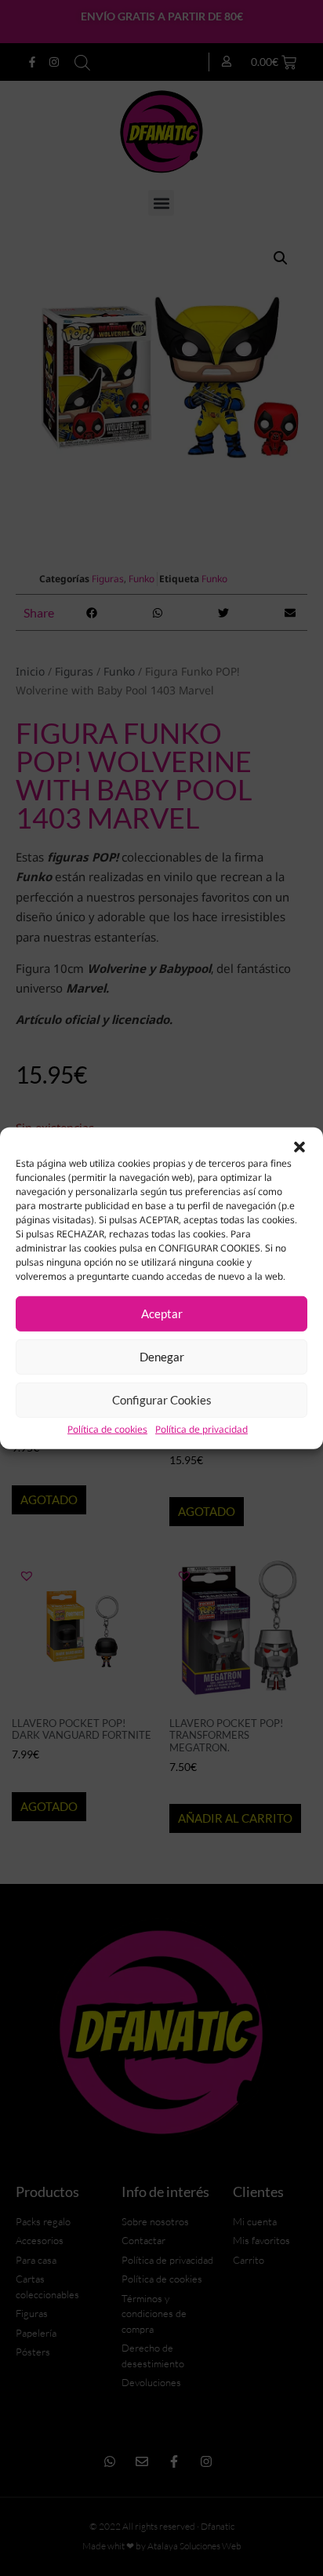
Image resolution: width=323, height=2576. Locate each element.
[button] (299, 1146)
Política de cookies (107, 1429)
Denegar (162, 1357)
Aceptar (162, 1314)
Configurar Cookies (162, 1400)
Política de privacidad (201, 1429)
